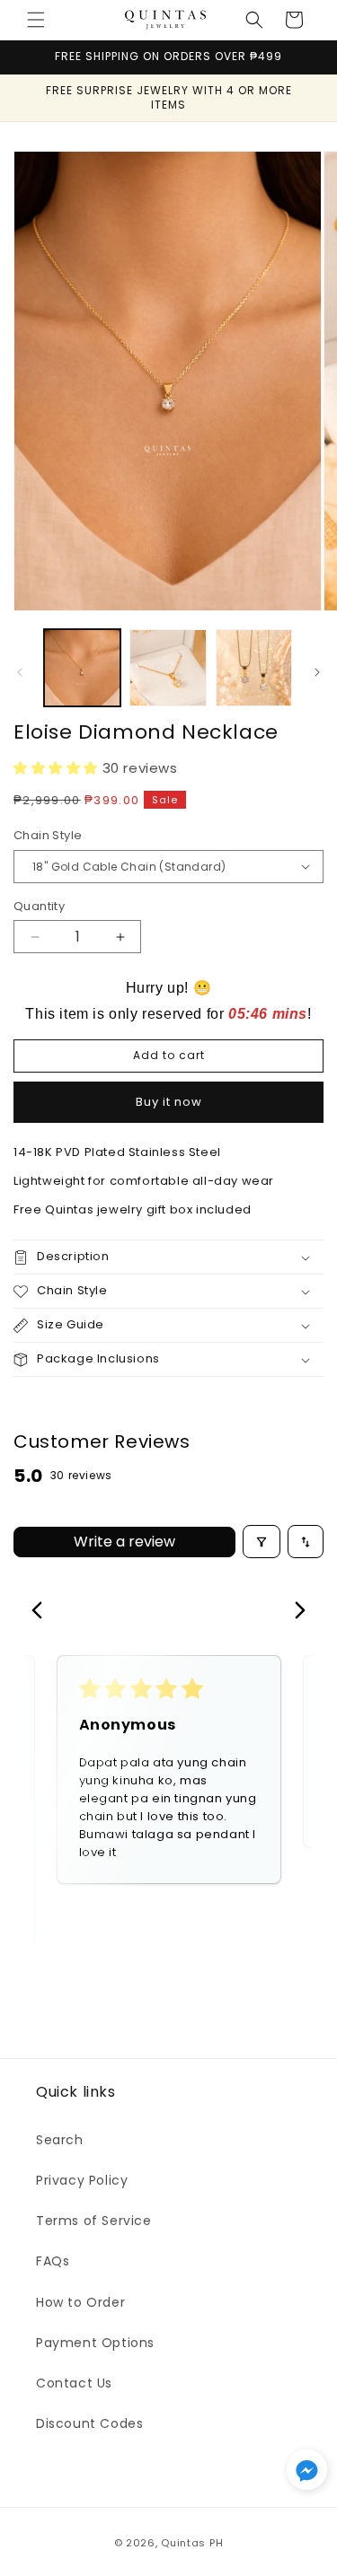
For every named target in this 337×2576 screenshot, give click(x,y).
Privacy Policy (82, 2180)
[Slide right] (317, 672)
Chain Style (48, 835)
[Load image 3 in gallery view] (254, 667)
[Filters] (262, 1542)
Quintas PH (192, 2543)
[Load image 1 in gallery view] (82, 667)
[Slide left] (20, 672)
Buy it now (169, 1102)
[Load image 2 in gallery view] (168, 667)
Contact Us (74, 2383)
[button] (36, 20)
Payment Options (95, 2343)
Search (60, 2140)
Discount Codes (89, 2423)
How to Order (80, 2302)
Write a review (124, 1542)
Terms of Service (94, 2221)
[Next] (295, 1612)
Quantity (39, 906)
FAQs (53, 2261)
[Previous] (42, 1612)
